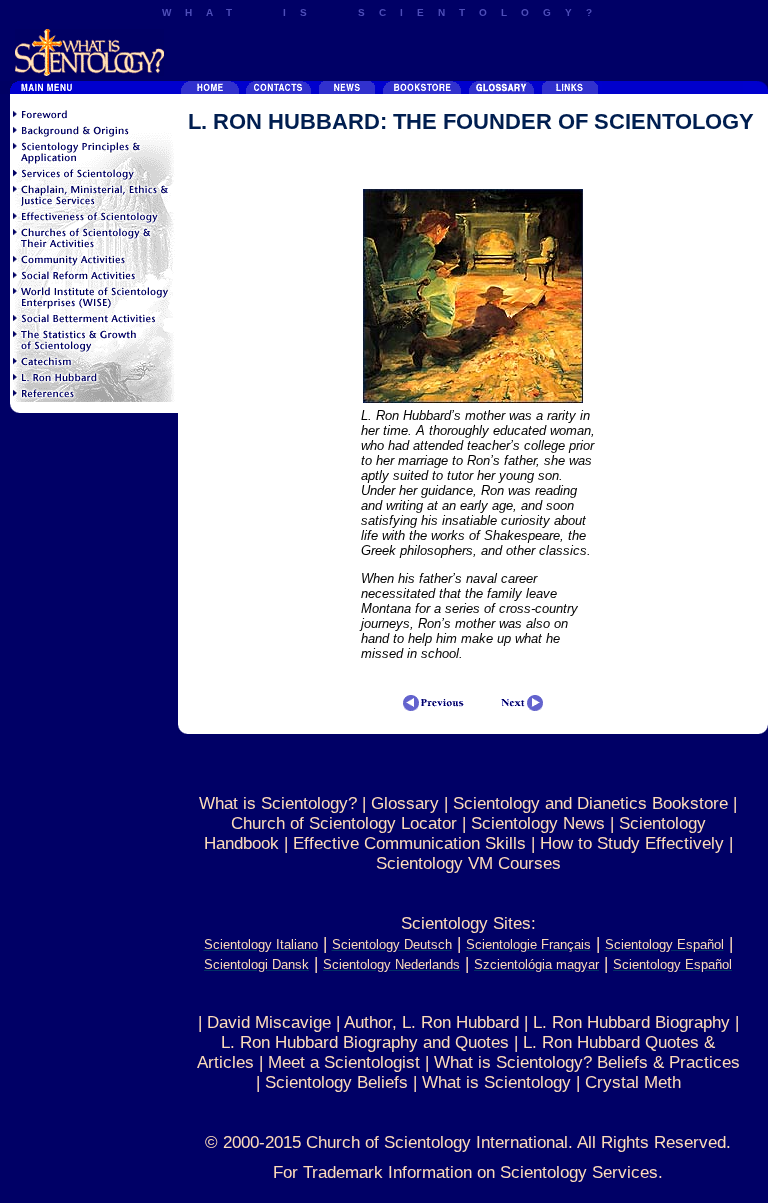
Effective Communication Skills (409, 843)
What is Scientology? (278, 803)
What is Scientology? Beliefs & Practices (587, 1062)
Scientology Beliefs (336, 1082)
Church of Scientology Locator (344, 823)
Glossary (405, 803)
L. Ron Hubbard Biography (631, 1022)
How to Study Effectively (632, 843)
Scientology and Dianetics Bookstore (590, 803)
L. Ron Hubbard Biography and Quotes (365, 1042)
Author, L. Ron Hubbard (431, 1022)
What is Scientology (496, 1082)
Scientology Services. (581, 1172)
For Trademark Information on (386, 1172)
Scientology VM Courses (468, 863)
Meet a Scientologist (344, 1062)
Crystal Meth (633, 1082)
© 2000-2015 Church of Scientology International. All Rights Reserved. (468, 1142)
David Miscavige (269, 1022)
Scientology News (538, 823)
